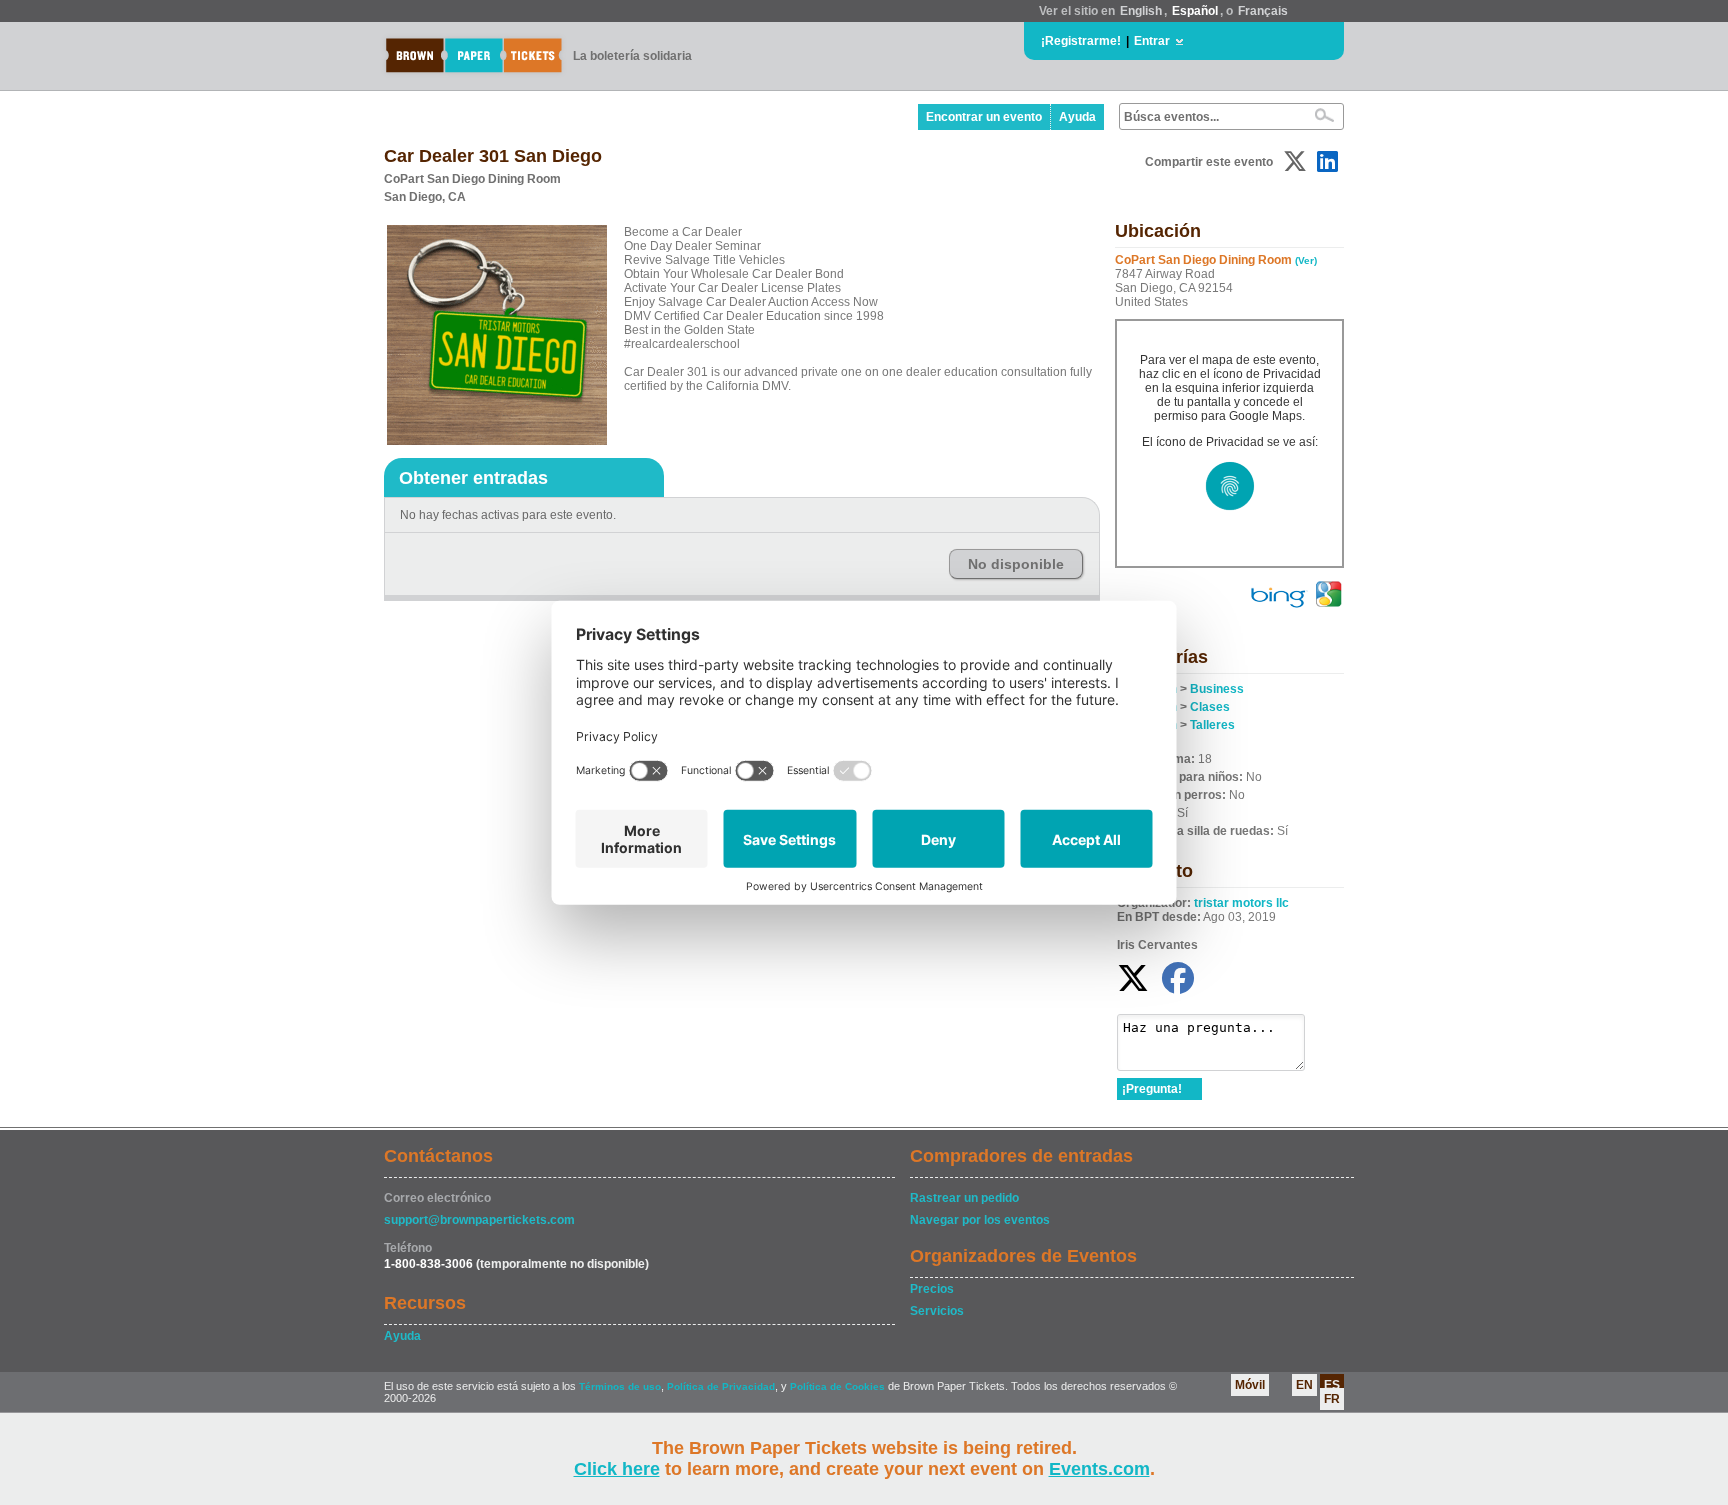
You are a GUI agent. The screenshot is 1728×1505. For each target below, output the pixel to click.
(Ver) (1306, 260)
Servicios (937, 1311)
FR (1332, 1399)
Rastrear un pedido (964, 1198)
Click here (617, 1469)
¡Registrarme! (1081, 41)
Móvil (1250, 1385)
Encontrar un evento (984, 117)
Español (1195, 11)
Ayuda (1077, 117)
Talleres (1212, 725)
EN (1304, 1385)
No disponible (1016, 564)
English (1141, 11)
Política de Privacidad (721, 1386)
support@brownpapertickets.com (479, 1220)
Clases (1210, 707)
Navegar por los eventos (980, 1220)
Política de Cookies (837, 1386)
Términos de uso (620, 1386)
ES (1332, 1385)
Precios (932, 1289)
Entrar (1152, 41)
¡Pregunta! (1152, 1089)
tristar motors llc (1241, 903)
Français (1263, 11)
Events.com (1099, 1469)
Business (1217, 689)
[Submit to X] (1295, 161)
